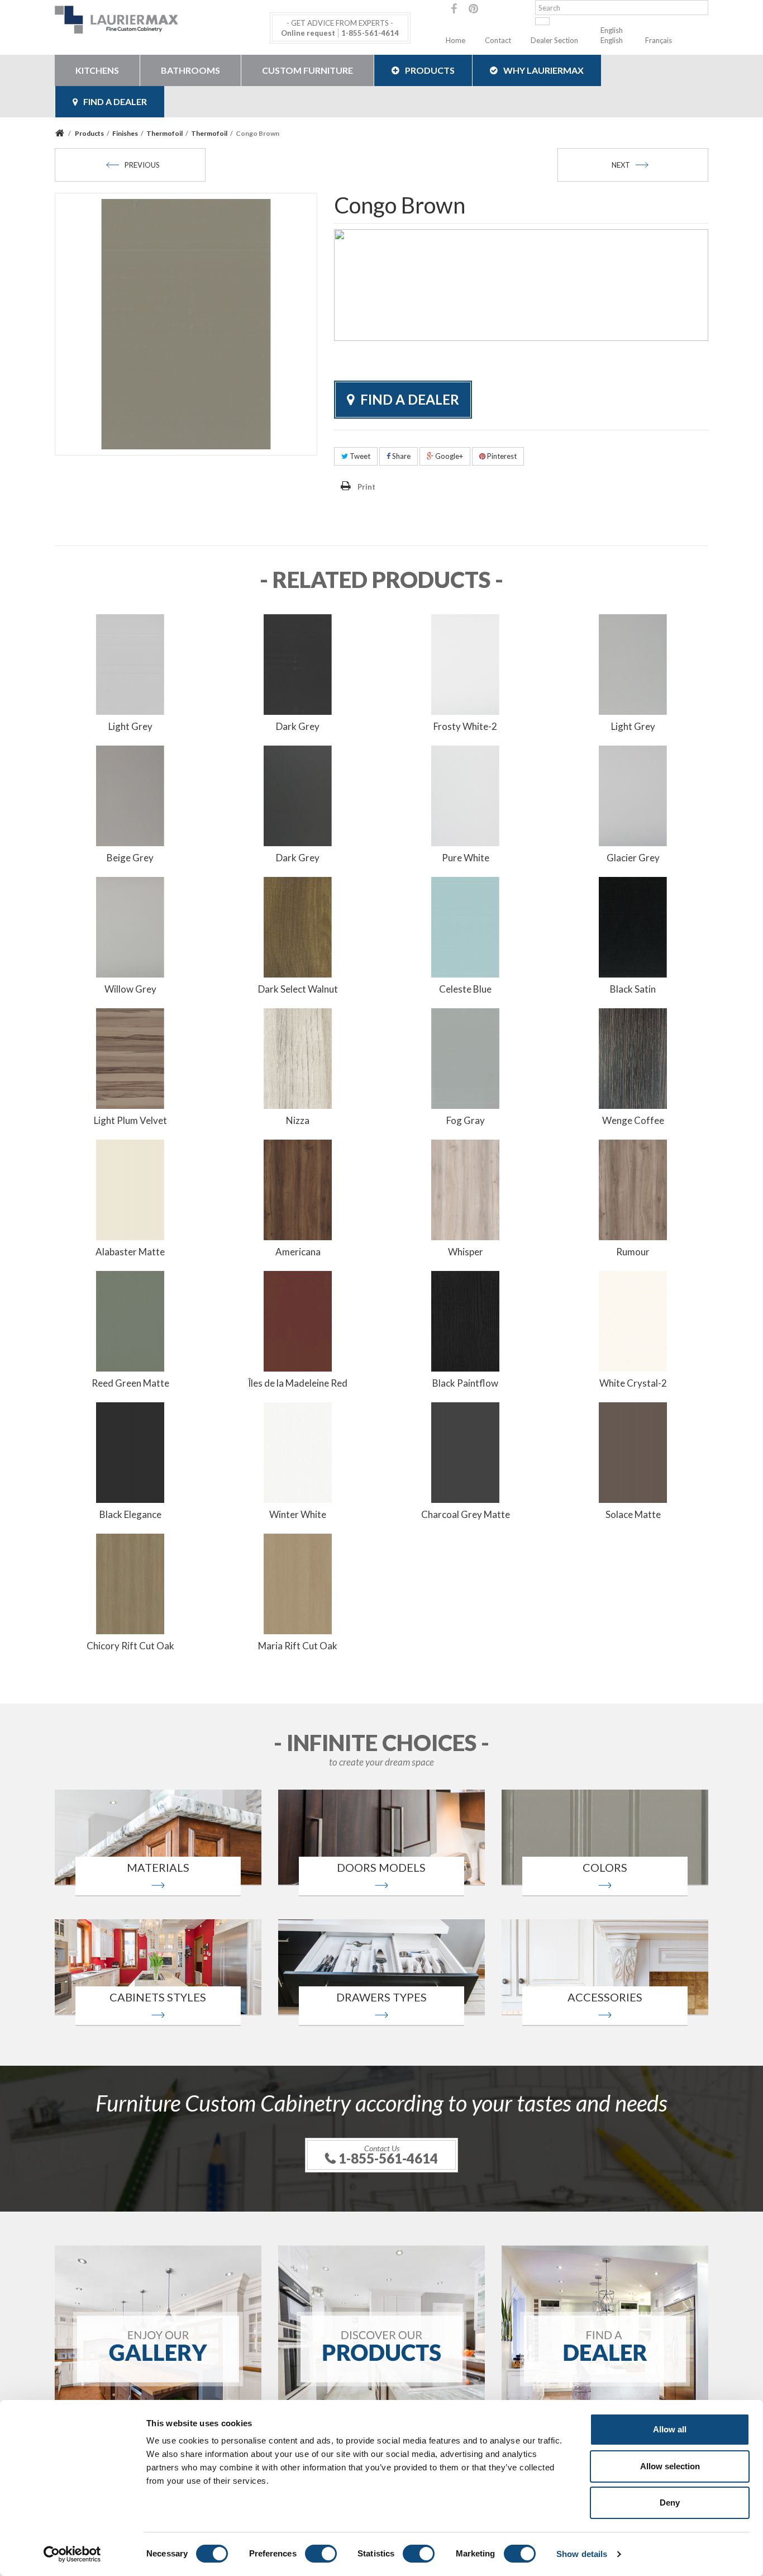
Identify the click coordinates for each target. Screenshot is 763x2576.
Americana (298, 1252)
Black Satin (633, 989)
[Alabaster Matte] (130, 1189)
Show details (582, 2554)
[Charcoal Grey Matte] (465, 1451)
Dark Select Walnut (298, 989)
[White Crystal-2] (633, 1320)
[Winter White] (298, 1451)
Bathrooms (190, 70)
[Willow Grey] (130, 926)
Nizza (298, 1120)
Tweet (359, 456)
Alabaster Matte (130, 1252)
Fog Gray (466, 1120)
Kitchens (97, 70)
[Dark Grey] (298, 663)
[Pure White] (465, 795)
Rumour (633, 1252)
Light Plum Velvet (130, 1120)
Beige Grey (130, 858)
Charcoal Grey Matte (466, 1514)
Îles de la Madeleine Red (298, 1383)
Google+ (448, 456)
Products (430, 70)
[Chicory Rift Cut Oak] (130, 1583)
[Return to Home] (61, 133)
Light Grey (130, 726)
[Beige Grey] (130, 795)
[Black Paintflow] (465, 1320)
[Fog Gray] (465, 1057)
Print (366, 487)
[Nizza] (298, 1057)
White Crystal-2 (633, 1383)
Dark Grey (298, 726)
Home (456, 40)
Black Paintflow (465, 1383)
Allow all (670, 2429)
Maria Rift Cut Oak (298, 1646)
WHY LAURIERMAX (543, 70)
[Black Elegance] (130, 1451)
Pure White (466, 858)
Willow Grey (130, 989)
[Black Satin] (633, 926)
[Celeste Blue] (465, 926)
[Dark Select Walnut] (298, 926)
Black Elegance (130, 1514)
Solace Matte (633, 1514)
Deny (670, 2503)
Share (400, 456)
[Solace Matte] (633, 1451)
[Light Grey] (130, 663)
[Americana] (298, 1189)
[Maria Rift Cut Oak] (298, 1583)
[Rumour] (633, 1189)
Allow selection (670, 2466)
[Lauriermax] (158, 20)
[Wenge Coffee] (633, 1057)
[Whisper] (465, 1189)
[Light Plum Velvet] (130, 1057)
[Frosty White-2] (465, 663)
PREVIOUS (142, 165)
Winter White (298, 1514)
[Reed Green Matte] (130, 1320)
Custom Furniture (307, 70)
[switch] (321, 2554)
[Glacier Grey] (633, 795)
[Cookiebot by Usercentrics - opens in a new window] (72, 2554)
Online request (308, 33)
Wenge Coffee (633, 1120)
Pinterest (501, 456)
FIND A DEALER (115, 101)
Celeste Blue (465, 989)
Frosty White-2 (465, 726)
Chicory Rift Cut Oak (130, 1646)
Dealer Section (554, 40)
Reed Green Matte (130, 1383)
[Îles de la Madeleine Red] (298, 1320)
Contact (498, 40)
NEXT (621, 165)
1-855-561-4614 (370, 33)
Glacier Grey (633, 858)
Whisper (466, 1252)
